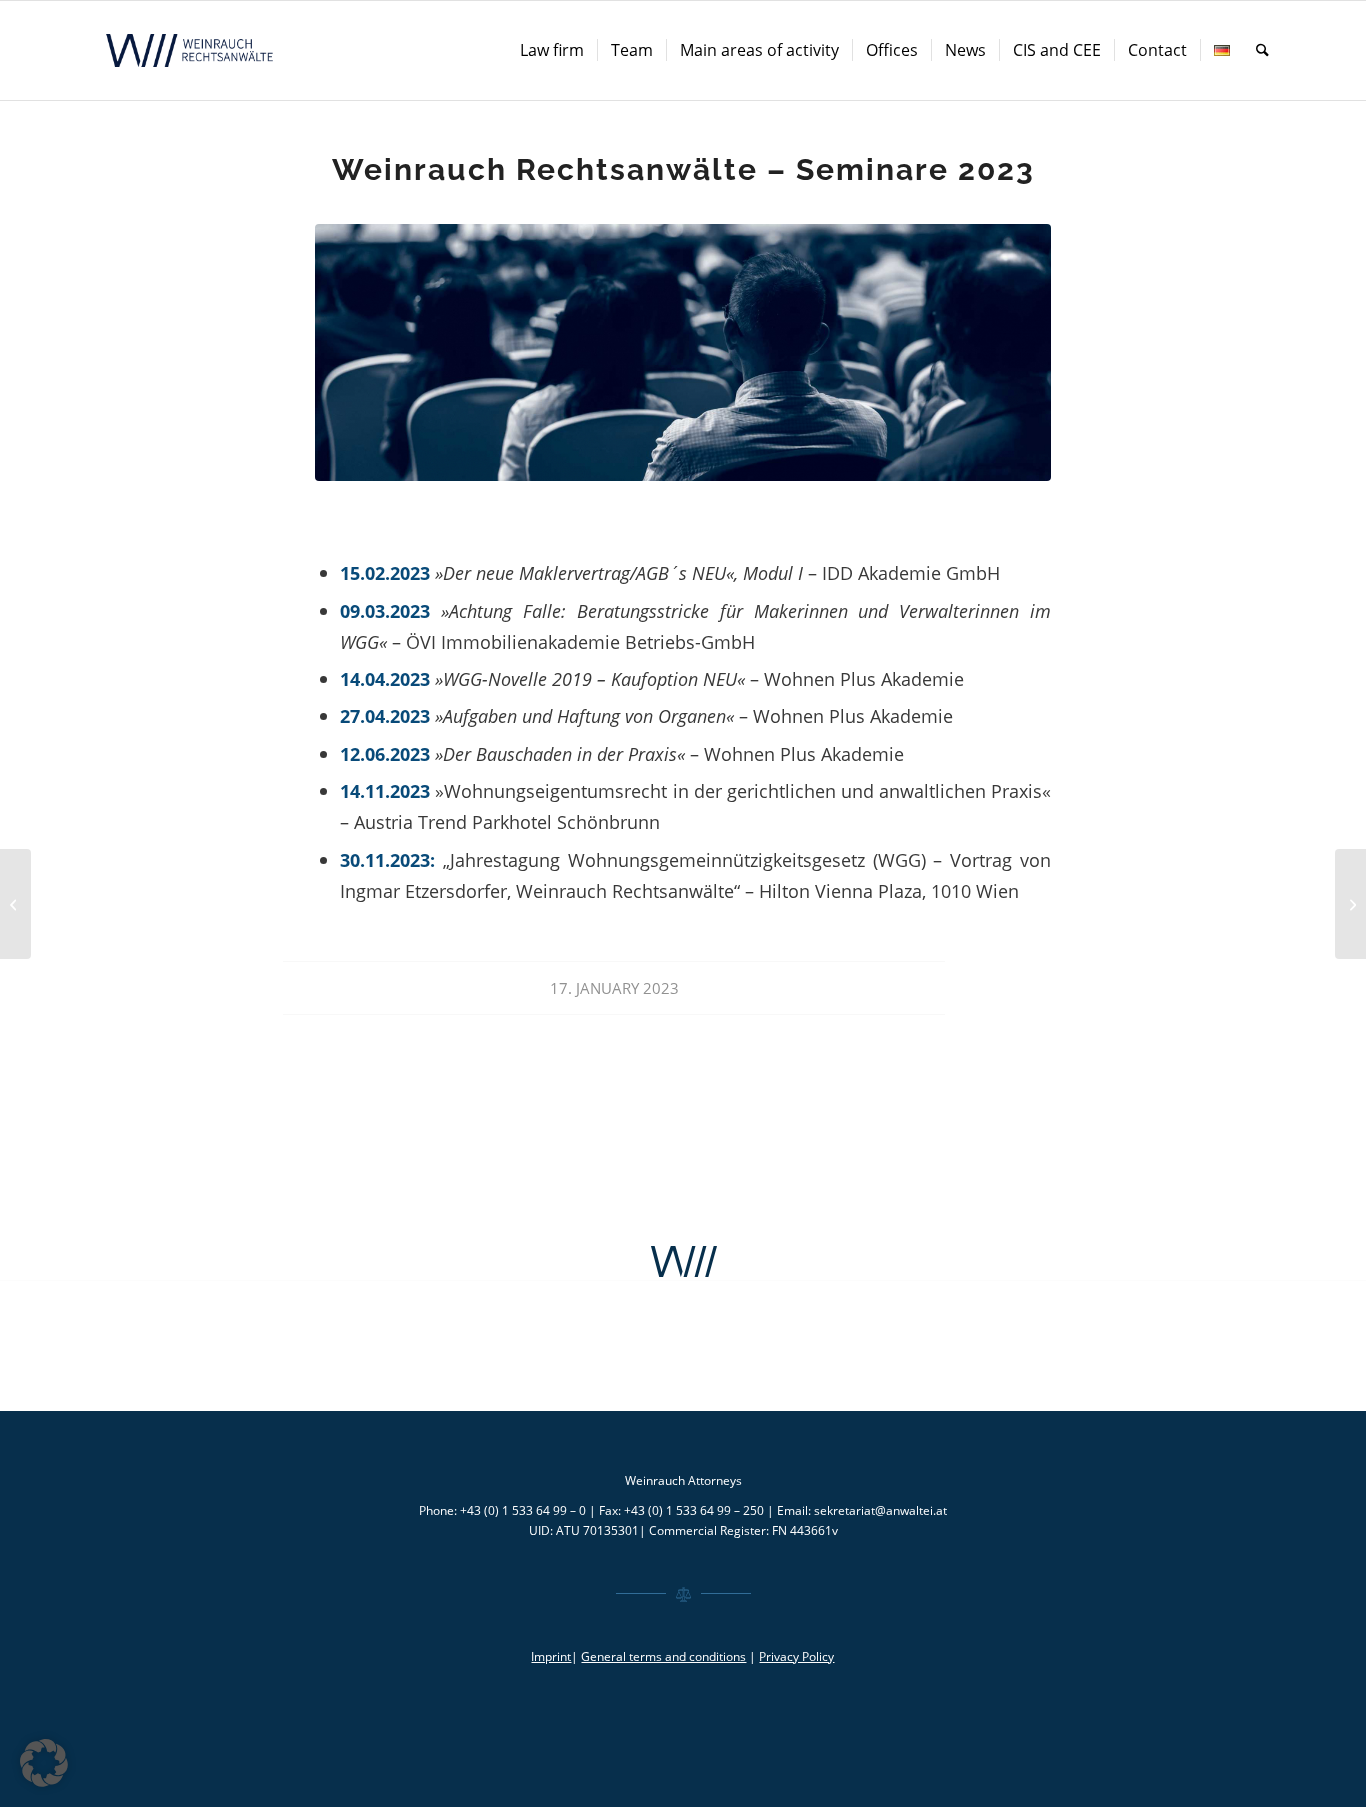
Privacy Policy (796, 1656)
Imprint (551, 1656)
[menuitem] (552, 50)
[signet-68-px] (683, 1262)
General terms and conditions (663, 1656)
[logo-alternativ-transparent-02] (192, 50)
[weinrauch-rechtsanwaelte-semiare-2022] (683, 352)
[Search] (1262, 50)
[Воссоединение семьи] (15, 904)
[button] (44, 1763)
